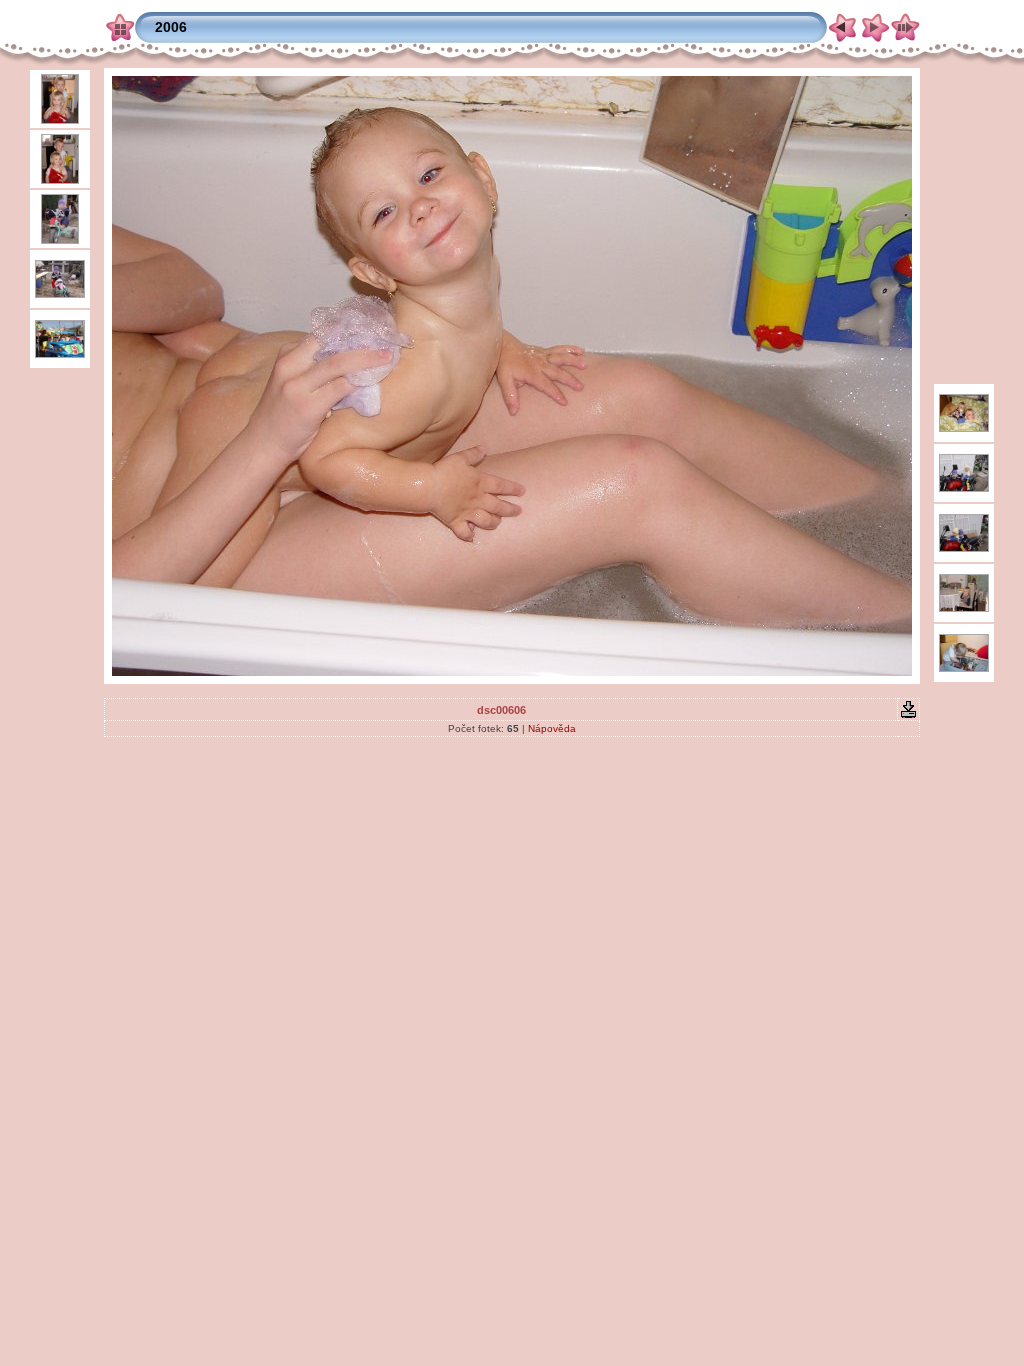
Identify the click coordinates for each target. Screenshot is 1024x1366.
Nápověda (552, 728)
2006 (171, 27)
